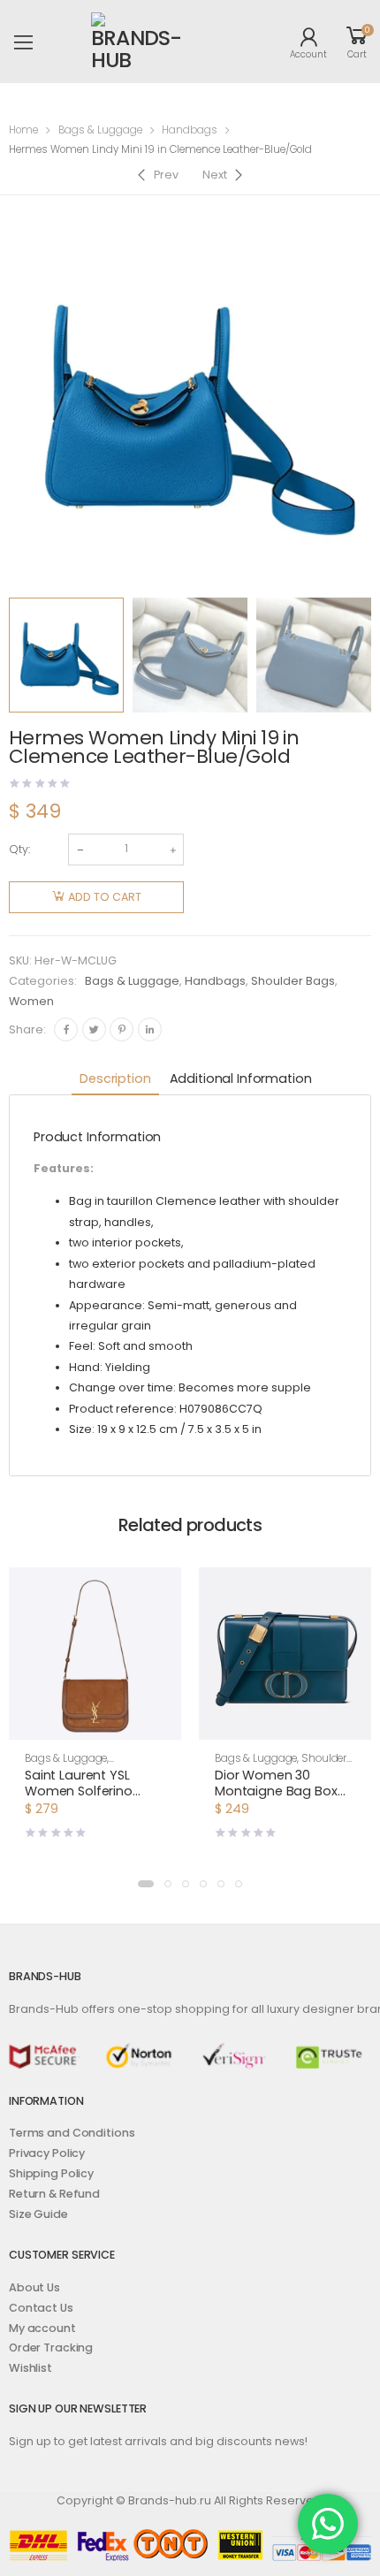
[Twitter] (94, 1029)
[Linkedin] (150, 1029)
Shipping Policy (51, 2173)
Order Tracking (51, 2347)
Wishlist (30, 2368)
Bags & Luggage (100, 130)
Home (23, 130)
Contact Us (41, 2308)
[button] (95, 1724)
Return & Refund (54, 2194)
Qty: (19, 849)
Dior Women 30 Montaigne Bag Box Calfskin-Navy (276, 1791)
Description (115, 1078)
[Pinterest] (122, 1029)
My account (42, 2328)
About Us (34, 2287)
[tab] (115, 1080)
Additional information (241, 1078)
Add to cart (105, 897)
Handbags (190, 130)
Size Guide (38, 2214)
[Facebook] (66, 1029)
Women (31, 1001)
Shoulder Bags (293, 981)
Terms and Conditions (72, 2133)
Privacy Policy (47, 2153)
